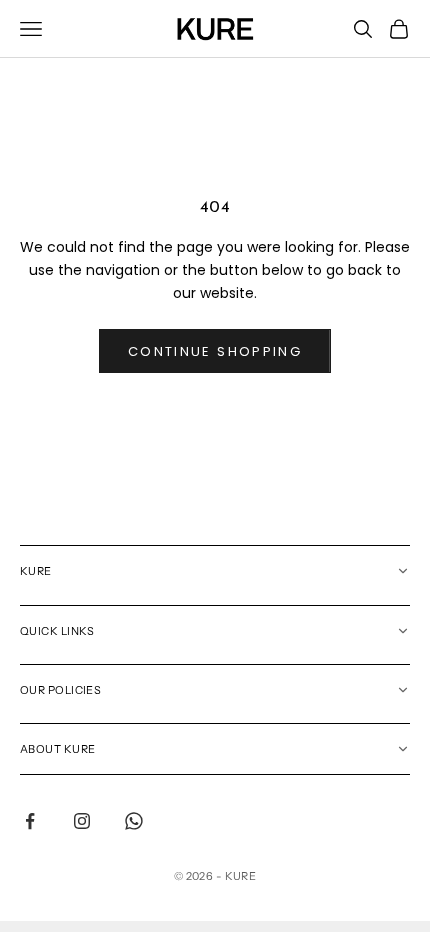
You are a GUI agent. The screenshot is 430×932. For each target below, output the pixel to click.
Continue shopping (215, 351)
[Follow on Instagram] (82, 821)
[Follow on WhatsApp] (134, 821)
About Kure (57, 749)
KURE (36, 571)
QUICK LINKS (57, 631)
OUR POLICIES (60, 690)
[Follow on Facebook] (30, 821)
